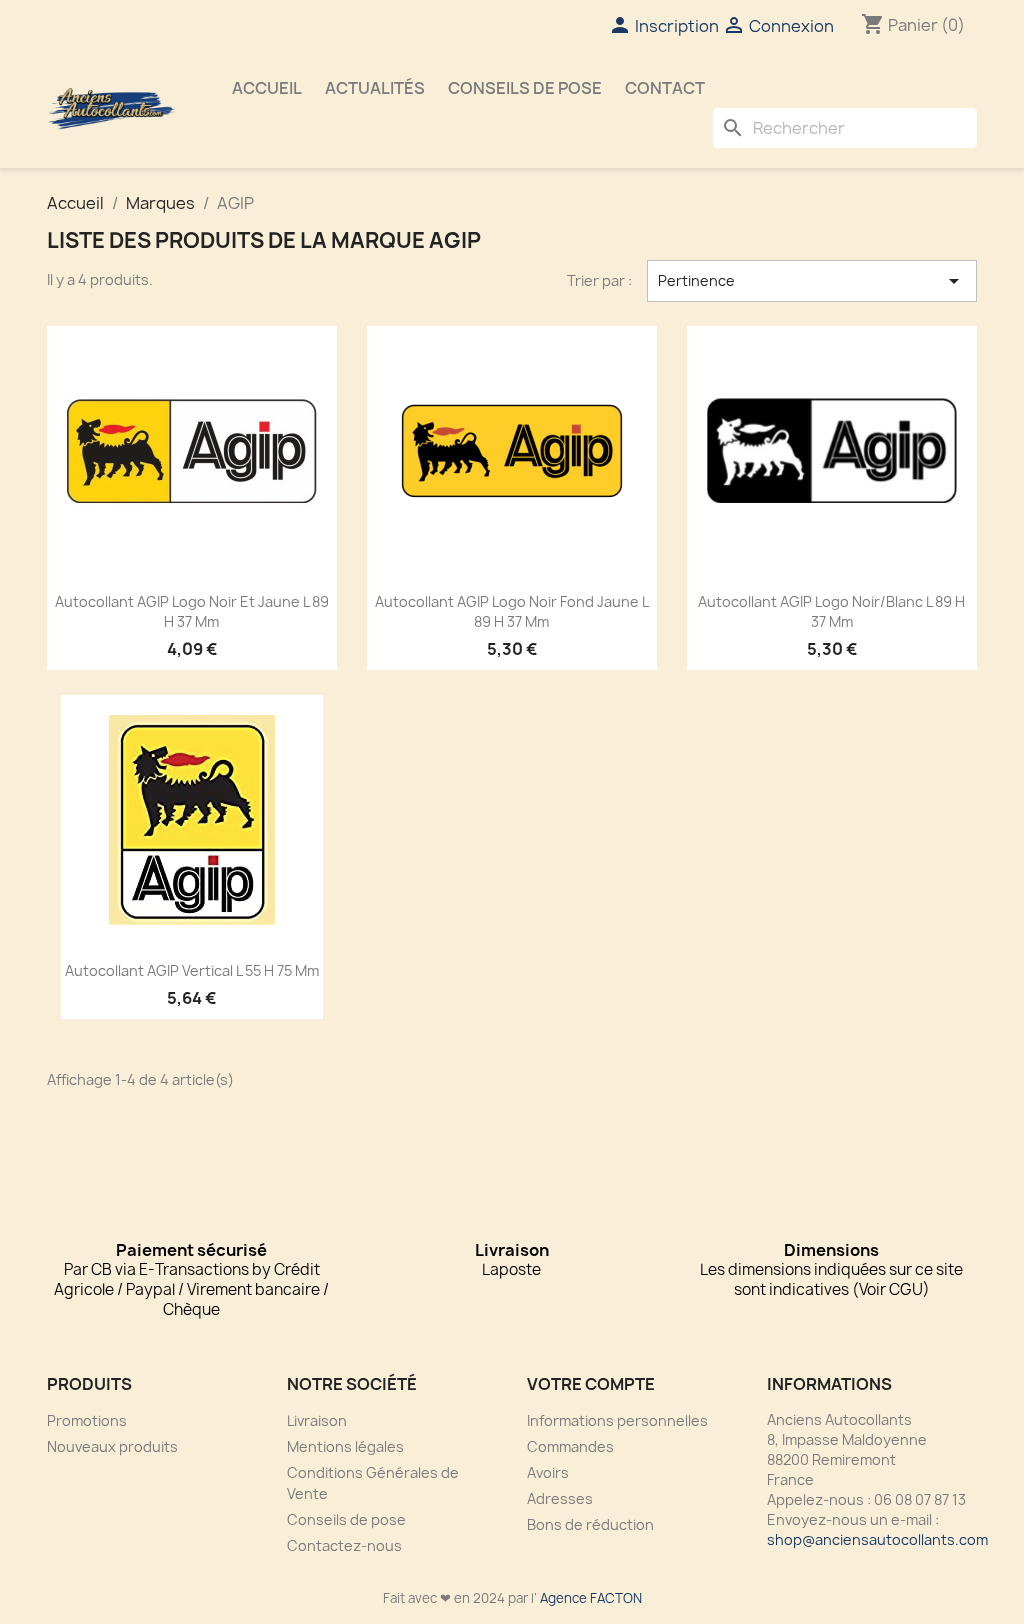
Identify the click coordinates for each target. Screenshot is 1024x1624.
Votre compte (591, 1384)
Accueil (267, 88)
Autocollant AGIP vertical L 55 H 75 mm (192, 970)
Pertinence (812, 281)
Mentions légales (345, 1446)
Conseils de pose (525, 88)
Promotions (87, 1420)
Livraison (317, 1420)
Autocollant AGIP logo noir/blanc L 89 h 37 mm (831, 611)
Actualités (375, 88)
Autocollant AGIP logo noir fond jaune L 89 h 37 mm (512, 611)
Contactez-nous (344, 1545)
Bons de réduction (590, 1524)
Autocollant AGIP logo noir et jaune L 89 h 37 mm (192, 611)
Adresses (560, 1498)
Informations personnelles (617, 1420)
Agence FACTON (591, 1598)
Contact (665, 88)
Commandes (570, 1446)
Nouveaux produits (112, 1446)
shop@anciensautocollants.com (877, 1539)
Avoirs (548, 1472)
